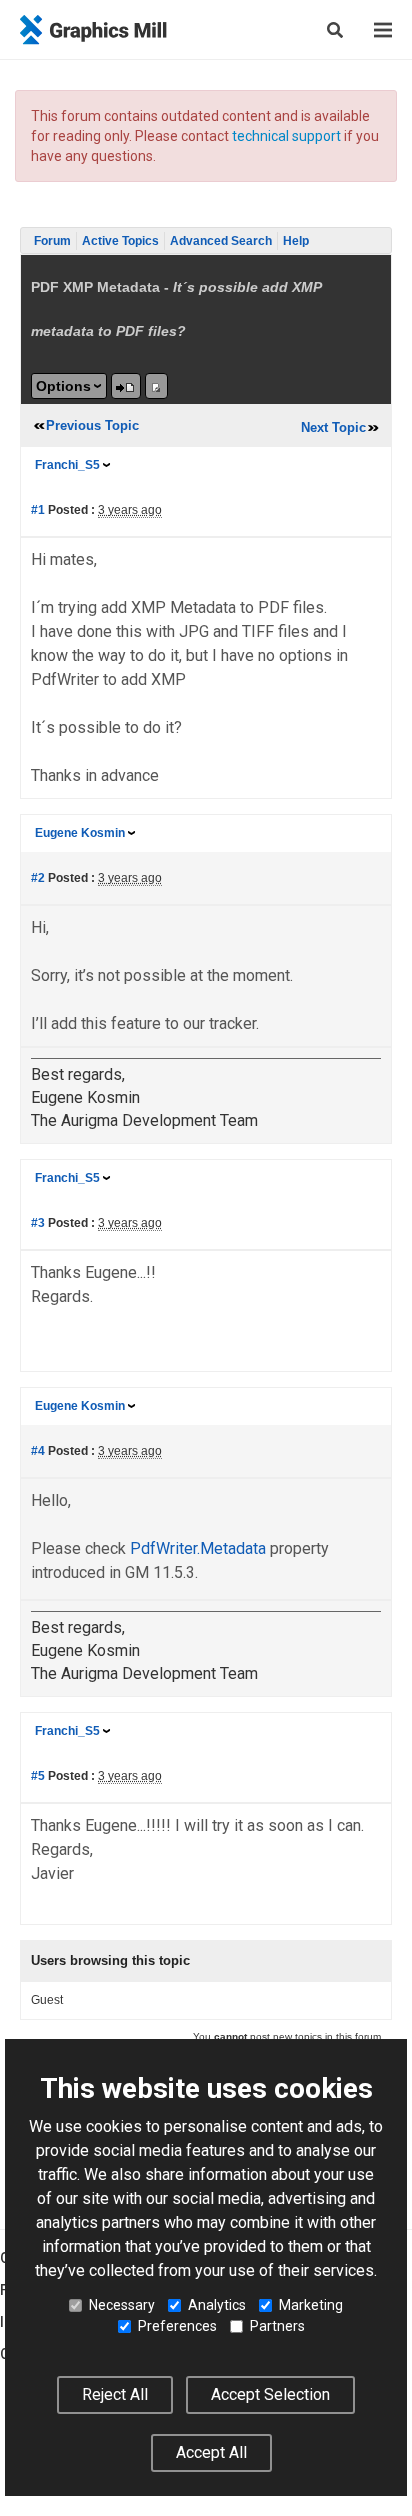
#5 (38, 1776)
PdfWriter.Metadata (198, 1548)
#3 (38, 1223)
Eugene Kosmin (80, 833)
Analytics (217, 2305)
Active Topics (120, 241)
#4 (38, 1451)
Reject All (115, 2394)
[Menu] (383, 30)
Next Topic (333, 427)
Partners (277, 2326)
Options (63, 386)
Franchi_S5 (67, 465)
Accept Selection (270, 2394)
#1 (38, 510)
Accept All (211, 2452)
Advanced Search (221, 241)
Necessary (122, 2305)
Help (296, 241)
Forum (52, 241)
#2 (38, 878)
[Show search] (335, 30)
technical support (286, 136)
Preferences (177, 2326)
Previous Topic (92, 425)
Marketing (311, 2305)
